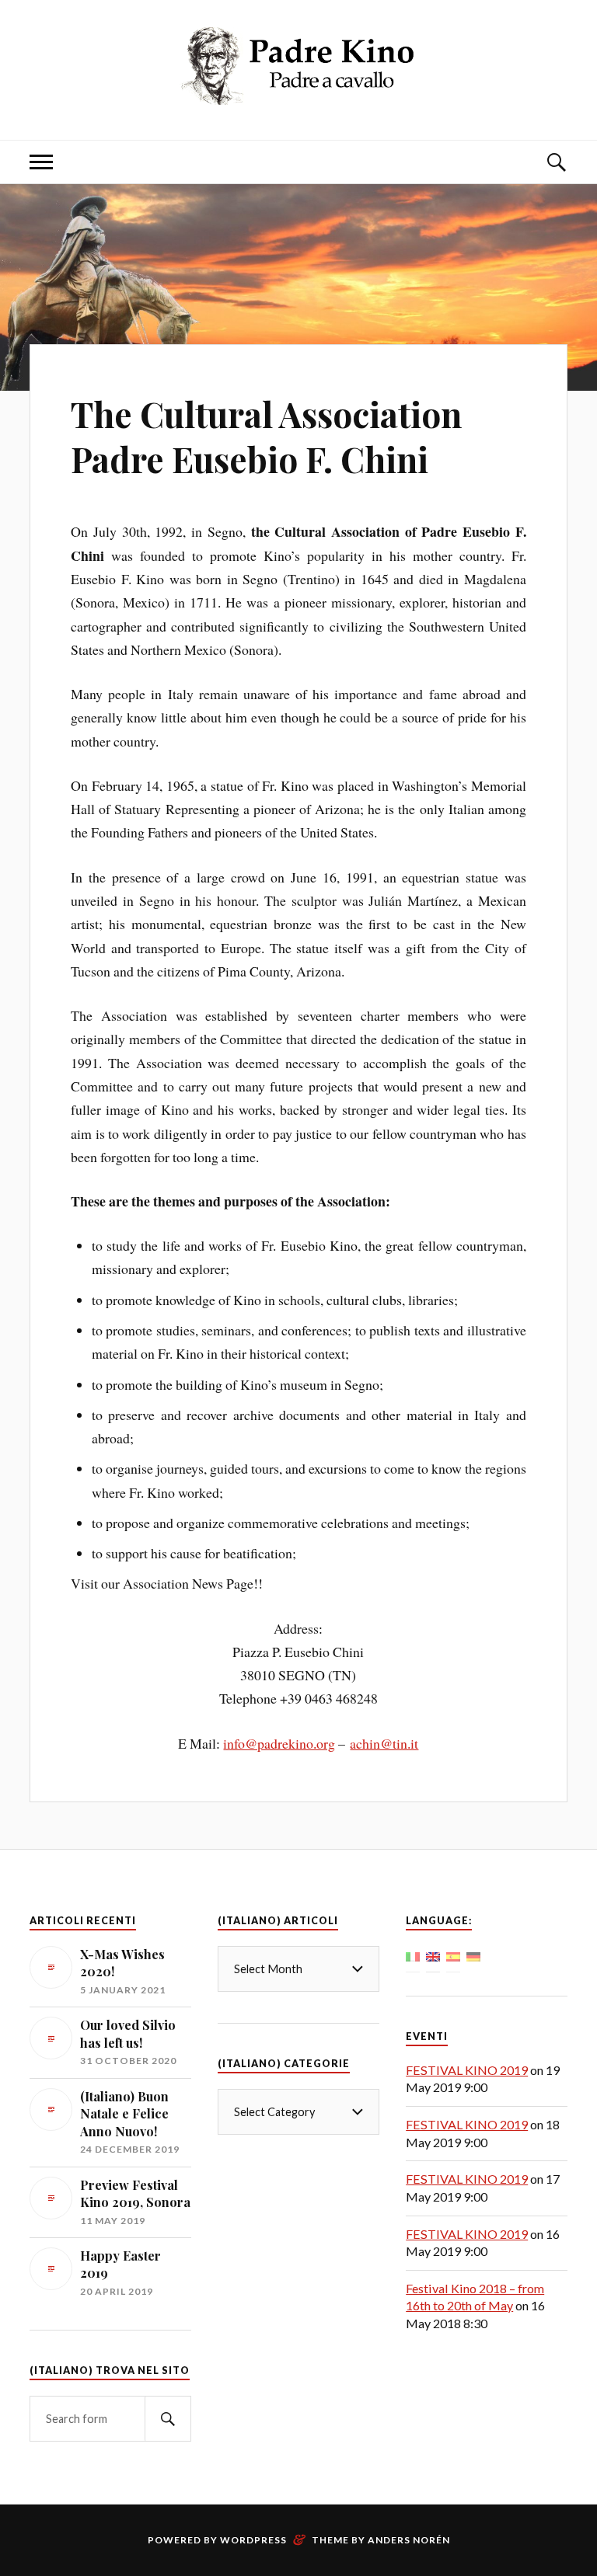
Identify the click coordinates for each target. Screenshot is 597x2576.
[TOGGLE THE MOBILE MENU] (41, 162)
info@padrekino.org (279, 1743)
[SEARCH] (168, 2419)
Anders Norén (409, 2540)
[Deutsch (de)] (473, 1955)
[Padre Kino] (299, 93)
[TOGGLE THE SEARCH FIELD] (556, 162)
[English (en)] (433, 1955)
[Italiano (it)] (413, 1955)
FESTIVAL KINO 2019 (467, 2070)
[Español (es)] (453, 1955)
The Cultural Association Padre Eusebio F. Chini (266, 436)
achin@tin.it (384, 1743)
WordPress (253, 2540)
